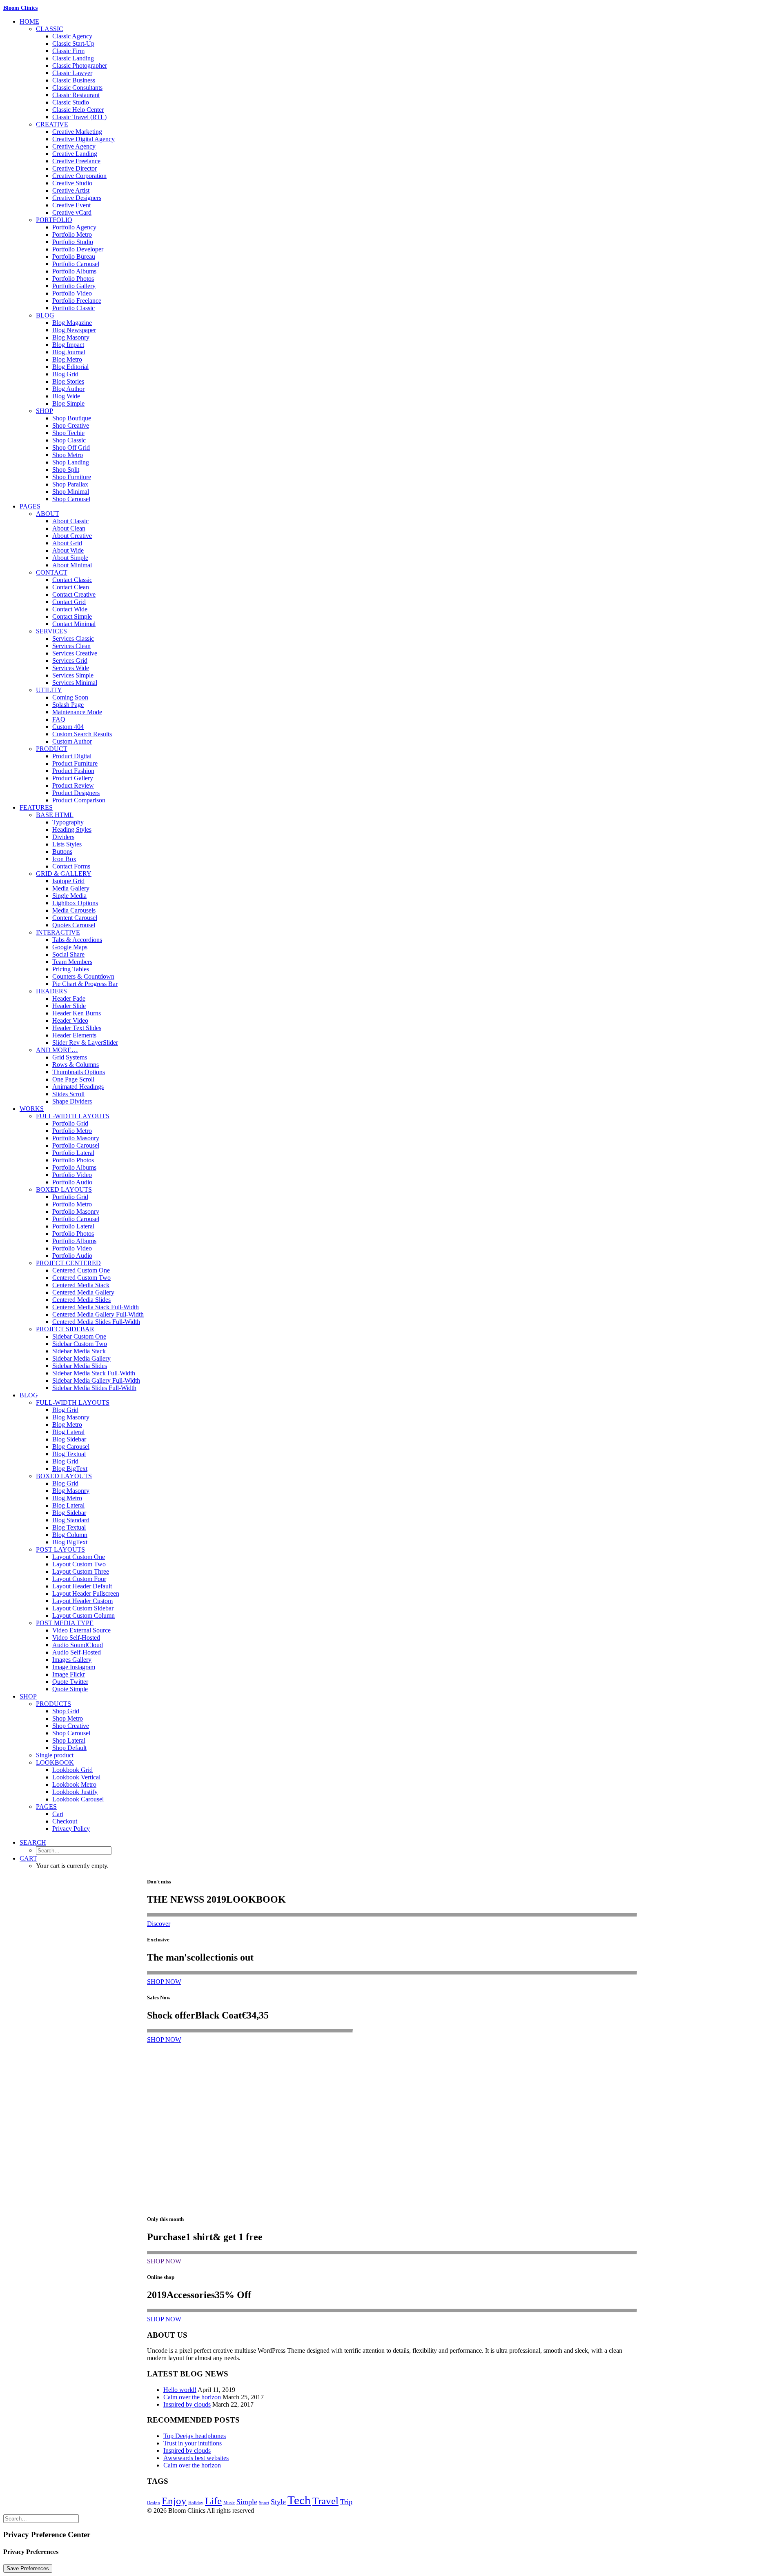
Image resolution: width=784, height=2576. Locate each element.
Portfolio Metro (72, 234)
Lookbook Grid (72, 1770)
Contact (52, 572)
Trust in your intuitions (193, 2443)
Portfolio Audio (72, 1182)
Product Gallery (73, 778)
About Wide (68, 550)
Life (213, 2501)
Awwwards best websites (196, 2458)
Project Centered (68, 1263)
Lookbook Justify (75, 1792)
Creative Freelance (76, 161)
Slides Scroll (68, 1094)
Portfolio (54, 220)
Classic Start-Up (73, 43)
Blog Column (70, 1535)
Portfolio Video (72, 293)
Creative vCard (72, 212)
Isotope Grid (68, 881)
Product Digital (72, 756)
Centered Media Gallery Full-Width (98, 1314)
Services (51, 631)
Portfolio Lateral (73, 1153)
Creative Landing (75, 154)
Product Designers (76, 793)
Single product (55, 1755)
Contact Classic (72, 580)
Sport (264, 2503)
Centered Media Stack (81, 1285)
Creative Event (71, 205)
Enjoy (174, 2501)
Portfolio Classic (73, 308)
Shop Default (69, 1748)
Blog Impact (68, 345)
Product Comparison (79, 800)
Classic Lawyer (72, 73)
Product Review (73, 785)
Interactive (58, 932)
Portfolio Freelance (77, 301)
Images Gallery (72, 1660)
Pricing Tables (71, 969)
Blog (45, 315)
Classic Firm (68, 51)
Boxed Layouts (64, 1189)
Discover (159, 1924)
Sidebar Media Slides (80, 1366)
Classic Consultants (77, 88)
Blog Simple (68, 403)
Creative (52, 124)
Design (154, 2503)
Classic (50, 29)
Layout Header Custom (82, 1601)
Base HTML (55, 815)
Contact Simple (72, 616)
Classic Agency (72, 36)
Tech (299, 2500)
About (48, 514)
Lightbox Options (75, 903)
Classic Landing (73, 58)
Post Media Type (65, 1623)
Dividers (63, 837)
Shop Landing (71, 462)
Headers (51, 991)
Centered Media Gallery (83, 1292)
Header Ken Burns (77, 1013)
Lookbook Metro (74, 1784)
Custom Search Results (82, 734)
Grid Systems (70, 1057)
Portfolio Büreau (74, 256)
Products (53, 1704)
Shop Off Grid (71, 447)
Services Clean (71, 646)
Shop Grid (66, 1711)
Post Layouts (60, 1549)
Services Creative (75, 653)
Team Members (72, 962)
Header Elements (74, 1035)
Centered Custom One (81, 1270)
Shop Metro (68, 455)
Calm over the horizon (192, 2397)
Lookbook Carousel (78, 1799)
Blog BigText (70, 1469)
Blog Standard (71, 1520)
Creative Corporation (79, 176)
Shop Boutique (72, 418)
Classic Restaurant (76, 95)
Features (36, 807)
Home (29, 21)
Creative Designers (77, 198)
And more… (57, 1050)
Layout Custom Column (84, 1616)
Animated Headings (78, 1087)
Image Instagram (74, 1667)
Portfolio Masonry (76, 1138)
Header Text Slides (77, 1028)
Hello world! (180, 2390)
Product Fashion (73, 771)
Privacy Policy (71, 1829)
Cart (58, 1814)
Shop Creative (71, 425)
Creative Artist (71, 190)
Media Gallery (71, 888)
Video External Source (81, 1630)
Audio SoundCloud (78, 1645)
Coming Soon (70, 697)
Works (32, 1109)
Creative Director (75, 168)
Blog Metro (67, 359)
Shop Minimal (71, 492)
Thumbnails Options (79, 1072)
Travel (325, 2501)
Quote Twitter (70, 1682)
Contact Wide (70, 609)
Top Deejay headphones (195, 2436)
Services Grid (70, 661)
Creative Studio (72, 183)
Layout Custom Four (79, 1579)
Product (52, 749)
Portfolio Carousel (76, 264)
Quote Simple (70, 1689)
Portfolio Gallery (74, 286)
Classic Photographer (80, 66)
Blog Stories (68, 381)
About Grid (67, 543)
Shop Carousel (71, 499)
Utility (49, 690)
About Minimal (72, 565)
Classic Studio (71, 102)
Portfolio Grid (70, 1123)
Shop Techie (68, 433)
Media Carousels (74, 910)
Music (229, 2503)
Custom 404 (68, 727)
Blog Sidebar (69, 1439)
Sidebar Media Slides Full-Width (94, 1388)
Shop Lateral (69, 1740)
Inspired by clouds (187, 2404)
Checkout (65, 1821)
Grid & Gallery (64, 874)
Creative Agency (74, 146)
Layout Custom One (79, 1557)
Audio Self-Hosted (77, 1652)
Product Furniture (75, 763)
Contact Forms (71, 866)
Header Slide (69, 1006)
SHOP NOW (164, 1982)
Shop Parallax (70, 484)
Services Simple (73, 675)
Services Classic (73, 638)
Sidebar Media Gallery (81, 1358)
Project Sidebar (65, 1329)
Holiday (196, 2503)
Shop (45, 411)
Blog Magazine (72, 323)
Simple (247, 2502)
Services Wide (71, 668)
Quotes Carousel (74, 925)
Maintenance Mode (77, 712)
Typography (68, 822)
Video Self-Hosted (76, 1638)
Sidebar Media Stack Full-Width (94, 1373)
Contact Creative (74, 594)
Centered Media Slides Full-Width (96, 1322)
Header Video (70, 1020)
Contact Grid (69, 602)
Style (278, 2502)
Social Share (68, 954)
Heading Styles (72, 829)
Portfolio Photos (73, 279)
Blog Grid (65, 374)
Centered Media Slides (81, 1300)
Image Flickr (69, 1674)
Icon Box (64, 859)
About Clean (69, 528)
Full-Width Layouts (73, 1116)
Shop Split (66, 470)
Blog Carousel (71, 1447)
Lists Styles (67, 844)
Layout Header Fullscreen (86, 1593)
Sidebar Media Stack (79, 1351)
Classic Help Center (78, 110)
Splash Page (68, 705)
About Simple (70, 558)
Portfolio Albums (74, 271)
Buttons (62, 852)
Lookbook (55, 1762)
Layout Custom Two (79, 1564)
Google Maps (70, 947)
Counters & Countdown (83, 976)
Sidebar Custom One (79, 1336)
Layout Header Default (82, 1586)
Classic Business (74, 80)
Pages (30, 506)
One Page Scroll (73, 1079)
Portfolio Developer (78, 249)
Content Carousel (75, 918)
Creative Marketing (77, 132)
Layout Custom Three (81, 1571)
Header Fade (69, 998)
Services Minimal (75, 683)
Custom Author (72, 741)
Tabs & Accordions (77, 940)
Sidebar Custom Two (80, 1344)
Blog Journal (69, 352)
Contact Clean (71, 587)
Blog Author (68, 389)
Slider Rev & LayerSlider (85, 1043)
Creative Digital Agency (84, 139)
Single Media (69, 896)
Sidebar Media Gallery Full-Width (96, 1380)
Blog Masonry (71, 337)
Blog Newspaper (74, 330)
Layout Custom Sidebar (83, 1608)
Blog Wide (66, 396)
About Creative (72, 536)
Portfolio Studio (73, 242)
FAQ (59, 719)
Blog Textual (69, 1454)
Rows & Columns (76, 1065)
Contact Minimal (74, 624)
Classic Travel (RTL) (79, 117)
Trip (346, 2502)
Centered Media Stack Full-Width (96, 1307)
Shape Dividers (72, 1101)
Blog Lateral (68, 1432)
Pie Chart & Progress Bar (85, 984)
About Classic (70, 521)
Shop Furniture (72, 477)
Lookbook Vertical (76, 1777)
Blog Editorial (70, 367)
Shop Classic (69, 440)
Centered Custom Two (81, 1278)
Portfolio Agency (74, 227)
